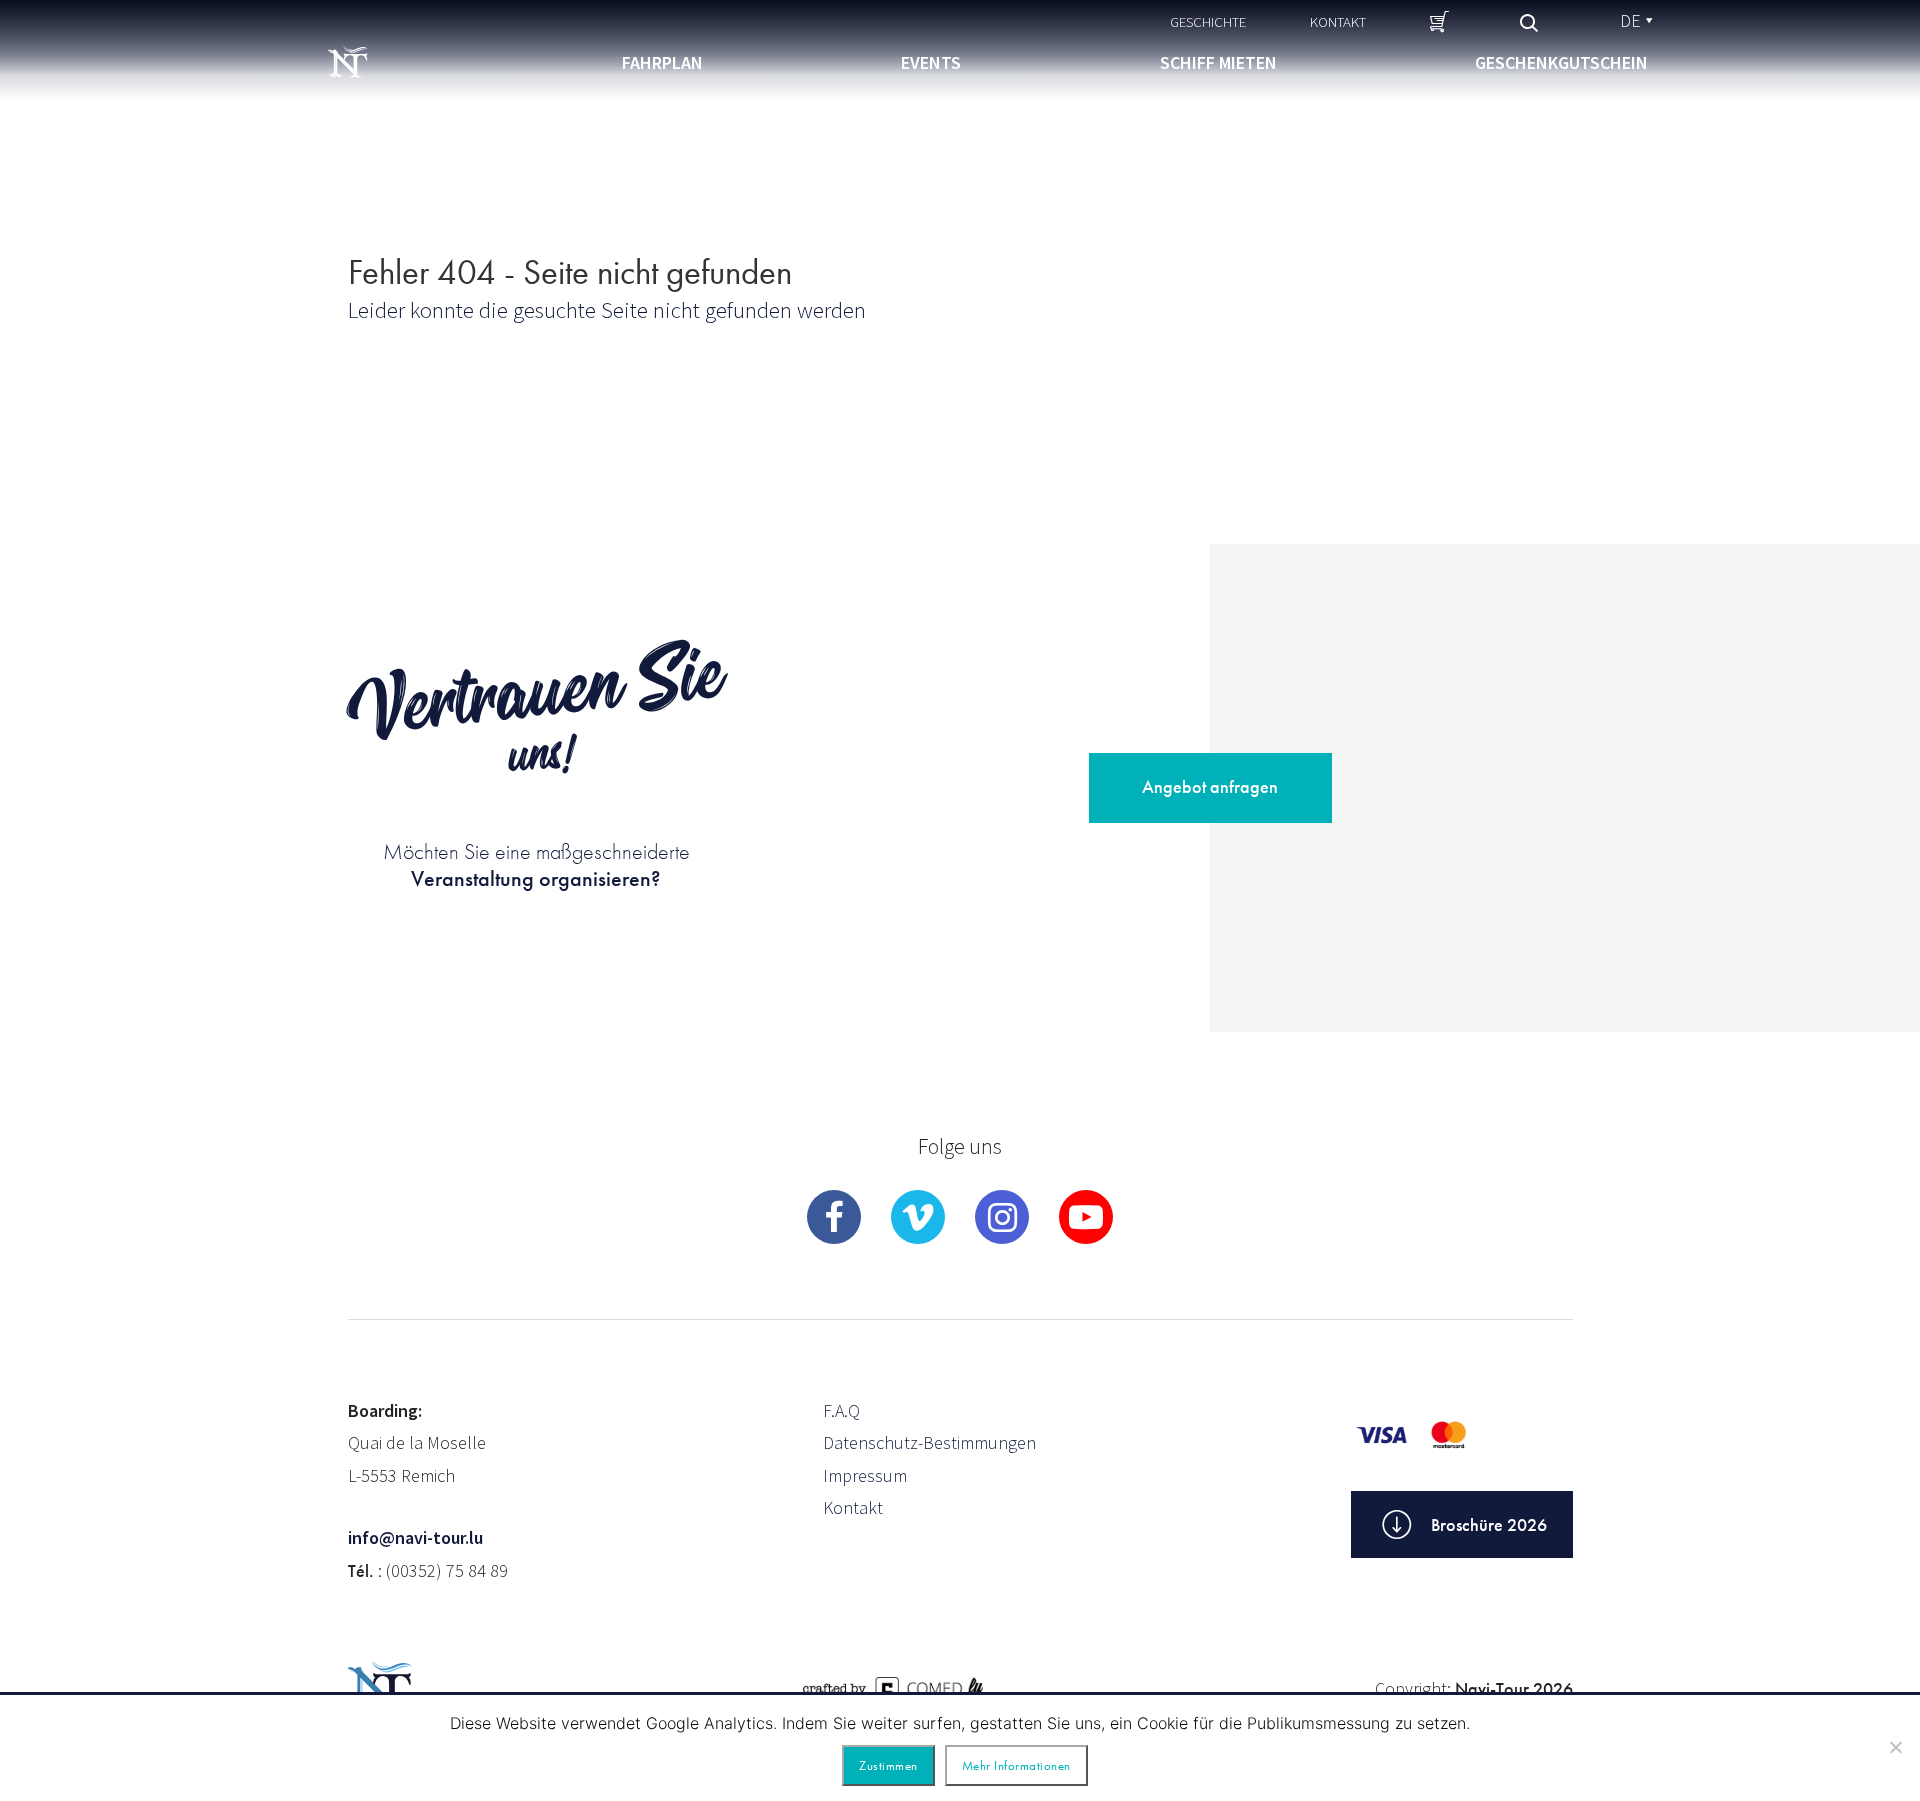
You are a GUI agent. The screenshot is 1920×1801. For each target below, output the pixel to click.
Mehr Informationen (1016, 1765)
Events (931, 62)
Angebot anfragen (1210, 786)
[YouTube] (1086, 1217)
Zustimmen (888, 1765)
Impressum (865, 1475)
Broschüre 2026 (1489, 1524)
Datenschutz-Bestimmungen (929, 1442)
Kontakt (1338, 21)
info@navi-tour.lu (415, 1537)
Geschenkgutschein (1561, 62)
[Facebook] (834, 1217)
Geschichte (1208, 21)
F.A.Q (841, 1410)
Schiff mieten (1218, 62)
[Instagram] (1002, 1217)
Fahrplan (662, 62)
